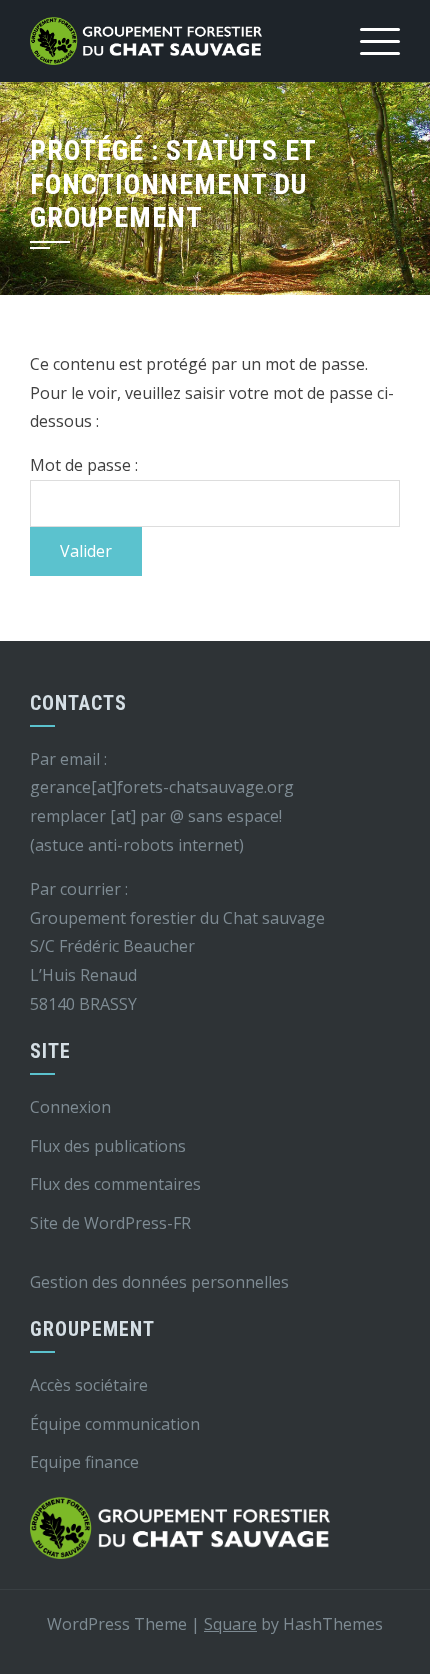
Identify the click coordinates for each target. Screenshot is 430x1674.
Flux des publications (108, 1146)
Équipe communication (115, 1424)
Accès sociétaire (89, 1385)
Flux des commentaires (115, 1184)
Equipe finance (84, 1462)
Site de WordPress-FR (110, 1223)
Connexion (70, 1107)
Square (230, 1624)
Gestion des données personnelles (159, 1282)
